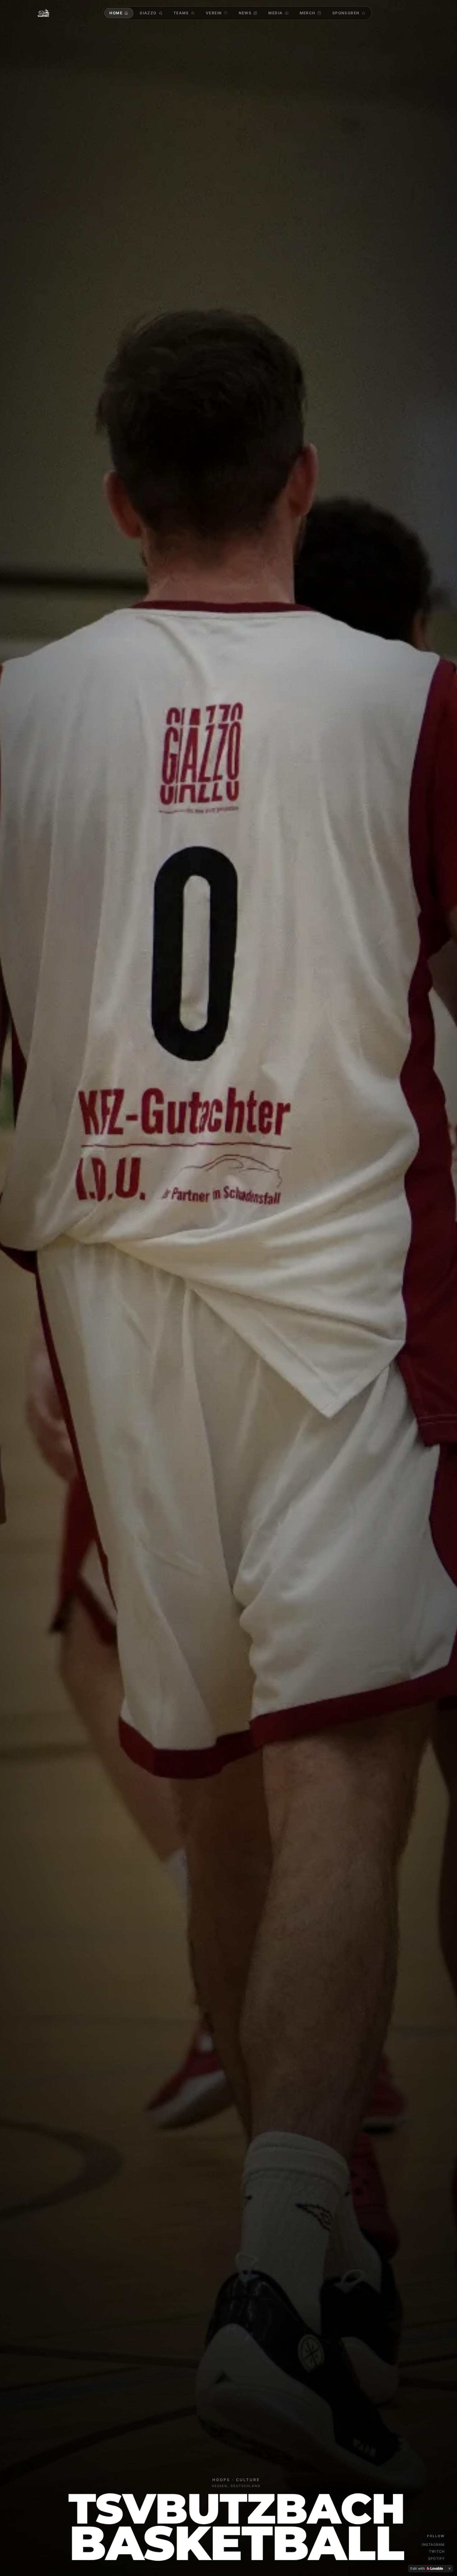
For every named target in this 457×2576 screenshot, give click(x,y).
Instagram (433, 2545)
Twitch (437, 2551)
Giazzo (148, 13)
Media (275, 13)
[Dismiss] (450, 2569)
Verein (214, 13)
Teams (181, 13)
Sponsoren (346, 13)
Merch (308, 13)
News (245, 13)
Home (116, 13)
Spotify (436, 2559)
